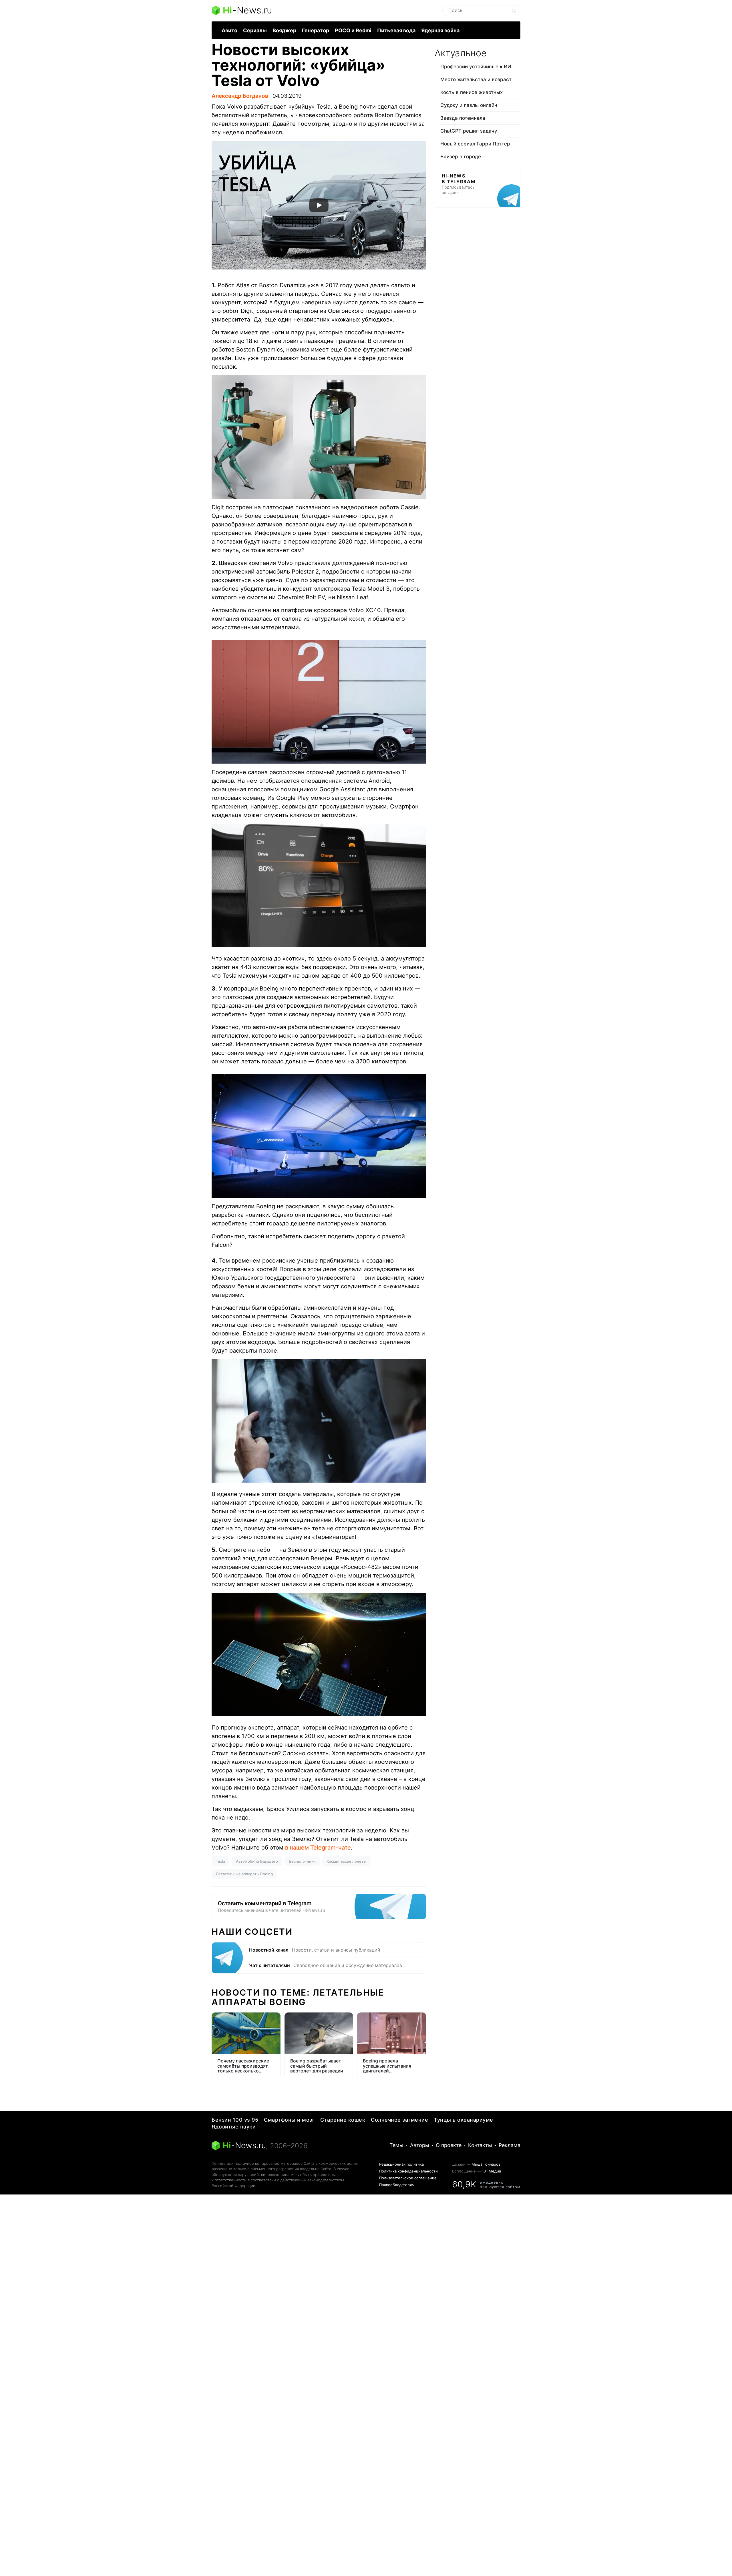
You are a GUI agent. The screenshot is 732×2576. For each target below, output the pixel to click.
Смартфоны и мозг (289, 2120)
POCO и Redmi (353, 30)
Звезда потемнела (463, 118)
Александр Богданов (240, 96)
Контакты (480, 2145)
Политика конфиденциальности (408, 2171)
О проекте (449, 2145)
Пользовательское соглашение (408, 2178)
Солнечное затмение (399, 2120)
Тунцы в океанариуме (464, 2120)
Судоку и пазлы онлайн (469, 105)
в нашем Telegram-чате (318, 1848)
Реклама (510, 2145)
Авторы (420, 2145)
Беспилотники (302, 1861)
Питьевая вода (396, 30)
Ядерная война (440, 30)
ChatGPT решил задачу (469, 131)
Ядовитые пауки (234, 2127)
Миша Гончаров (486, 2164)
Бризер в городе (461, 157)
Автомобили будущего (257, 1861)
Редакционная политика (401, 2164)
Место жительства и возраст (476, 79)
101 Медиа (491, 2171)
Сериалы (255, 30)
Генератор (316, 30)
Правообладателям (397, 2185)
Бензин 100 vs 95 (235, 2120)
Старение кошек (343, 2120)
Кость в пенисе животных (472, 92)
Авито (229, 30)
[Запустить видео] (319, 205)
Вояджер (284, 30)
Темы (396, 2145)
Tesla (220, 1861)
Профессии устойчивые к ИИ (476, 67)
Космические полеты (346, 1861)
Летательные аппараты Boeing (244, 1874)
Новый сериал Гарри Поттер (475, 144)
